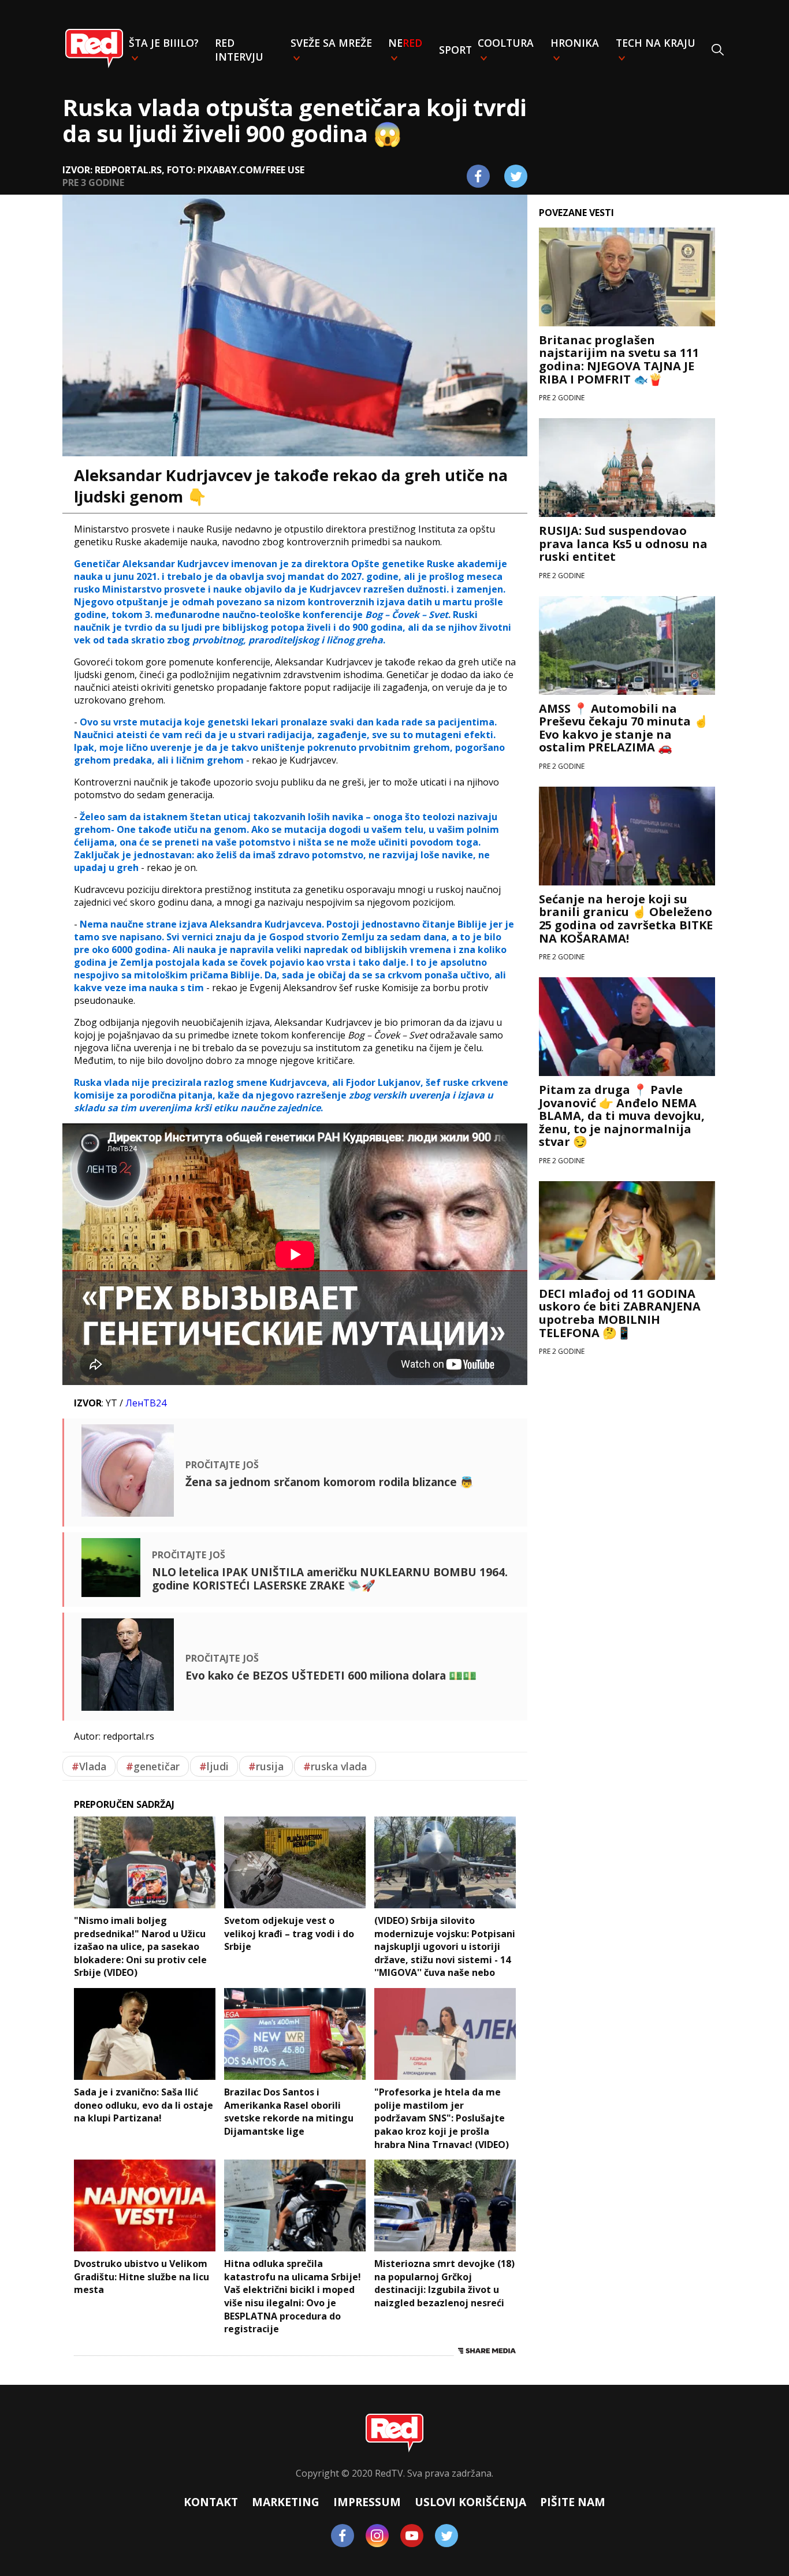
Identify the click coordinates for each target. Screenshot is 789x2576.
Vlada (89, 1766)
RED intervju (239, 50)
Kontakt (211, 2502)
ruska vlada (335, 1766)
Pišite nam (573, 2502)
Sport (455, 50)
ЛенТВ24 (146, 1403)
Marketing (286, 2502)
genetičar (153, 1766)
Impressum (367, 2502)
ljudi (214, 1766)
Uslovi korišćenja (470, 2502)
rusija (266, 1766)
